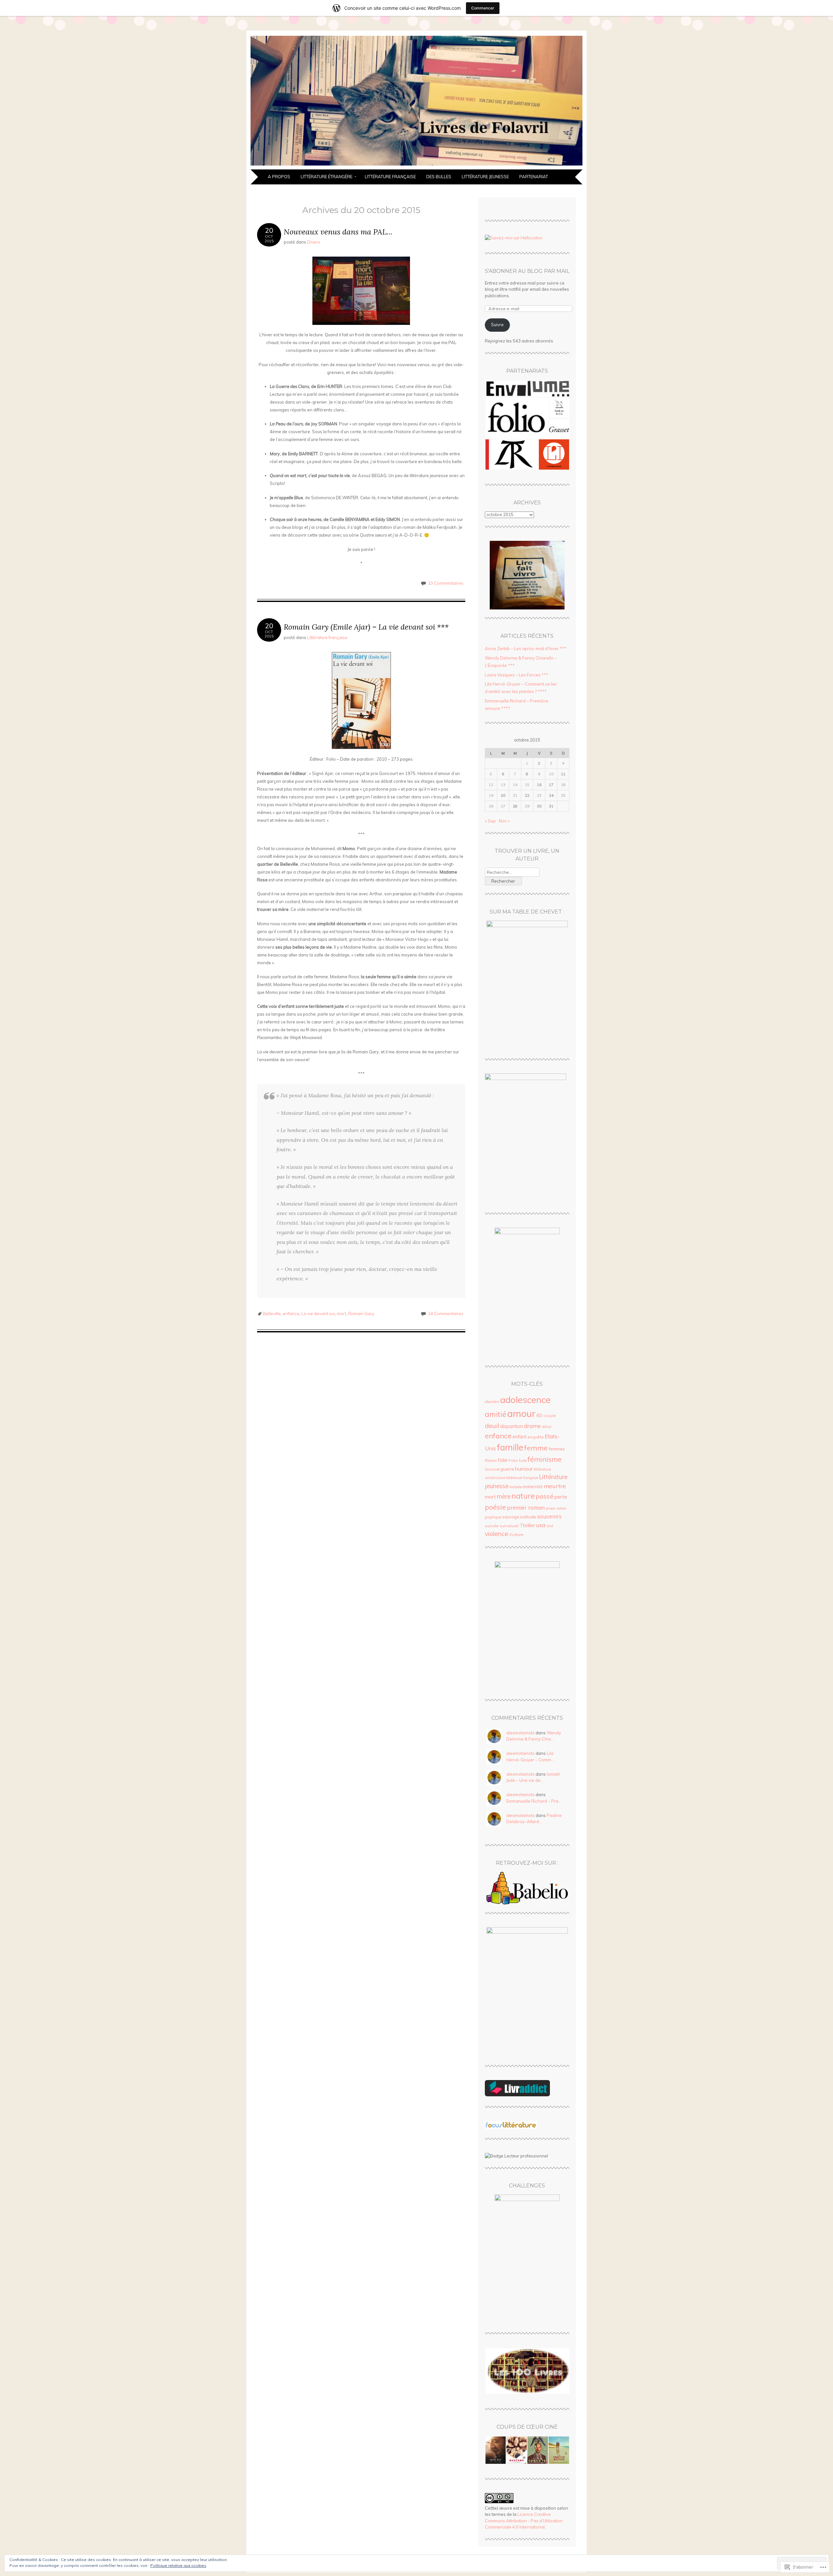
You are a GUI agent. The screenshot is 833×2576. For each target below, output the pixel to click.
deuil (492, 1426)
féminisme (545, 1459)
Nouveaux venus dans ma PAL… (338, 232)
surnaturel (509, 1526)
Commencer (483, 8)
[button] (527, 389)
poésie (495, 1507)
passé (545, 1496)
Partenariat (534, 177)
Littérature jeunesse (485, 177)
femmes (557, 1449)
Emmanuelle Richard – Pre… (534, 1801)
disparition (512, 1426)
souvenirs (549, 1516)
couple (550, 1415)
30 (539, 806)
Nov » (504, 821)
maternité (533, 1487)
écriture (516, 1535)
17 (551, 785)
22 (527, 795)
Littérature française (390, 177)
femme (536, 1448)
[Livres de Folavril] (416, 166)
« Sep (490, 821)
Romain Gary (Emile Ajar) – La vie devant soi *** (366, 627)
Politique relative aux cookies (178, 2565)
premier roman (526, 1508)
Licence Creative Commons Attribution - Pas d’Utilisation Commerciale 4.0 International (524, 2521)
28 (515, 806)
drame (532, 1426)
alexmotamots (520, 1733)
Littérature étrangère (327, 177)
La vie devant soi (318, 1314)
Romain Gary (361, 1314)
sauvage (511, 1517)
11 (563, 774)
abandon (492, 1402)
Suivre (497, 325)
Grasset (492, 1469)
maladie (516, 1487)
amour (521, 1413)
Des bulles (439, 177)
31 (551, 806)
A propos (279, 177)
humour (524, 1469)
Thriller (527, 1525)
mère (504, 1496)
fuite (523, 1461)
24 (551, 795)
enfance (291, 1314)
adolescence (525, 1400)
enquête (536, 1437)
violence (497, 1534)
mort (341, 1314)
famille (510, 1447)
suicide (492, 1526)
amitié (496, 1414)
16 (539, 785)
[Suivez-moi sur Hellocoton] (514, 238)
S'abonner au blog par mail (527, 271)
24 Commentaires (446, 1314)
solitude (528, 1517)
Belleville (272, 1314)
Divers (314, 242)
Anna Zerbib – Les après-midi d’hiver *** (526, 648)
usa (541, 1525)
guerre (507, 1469)
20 (503, 795)
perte (561, 1497)
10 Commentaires (446, 583)
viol (550, 1526)
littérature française (522, 1478)
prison (551, 1508)
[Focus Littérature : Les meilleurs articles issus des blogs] (511, 2127)
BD (539, 1415)
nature (523, 1496)
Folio (513, 1460)
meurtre (555, 1486)
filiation (491, 1461)
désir (547, 1427)
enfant (519, 1437)
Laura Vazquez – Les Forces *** (517, 675)
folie (503, 1460)
